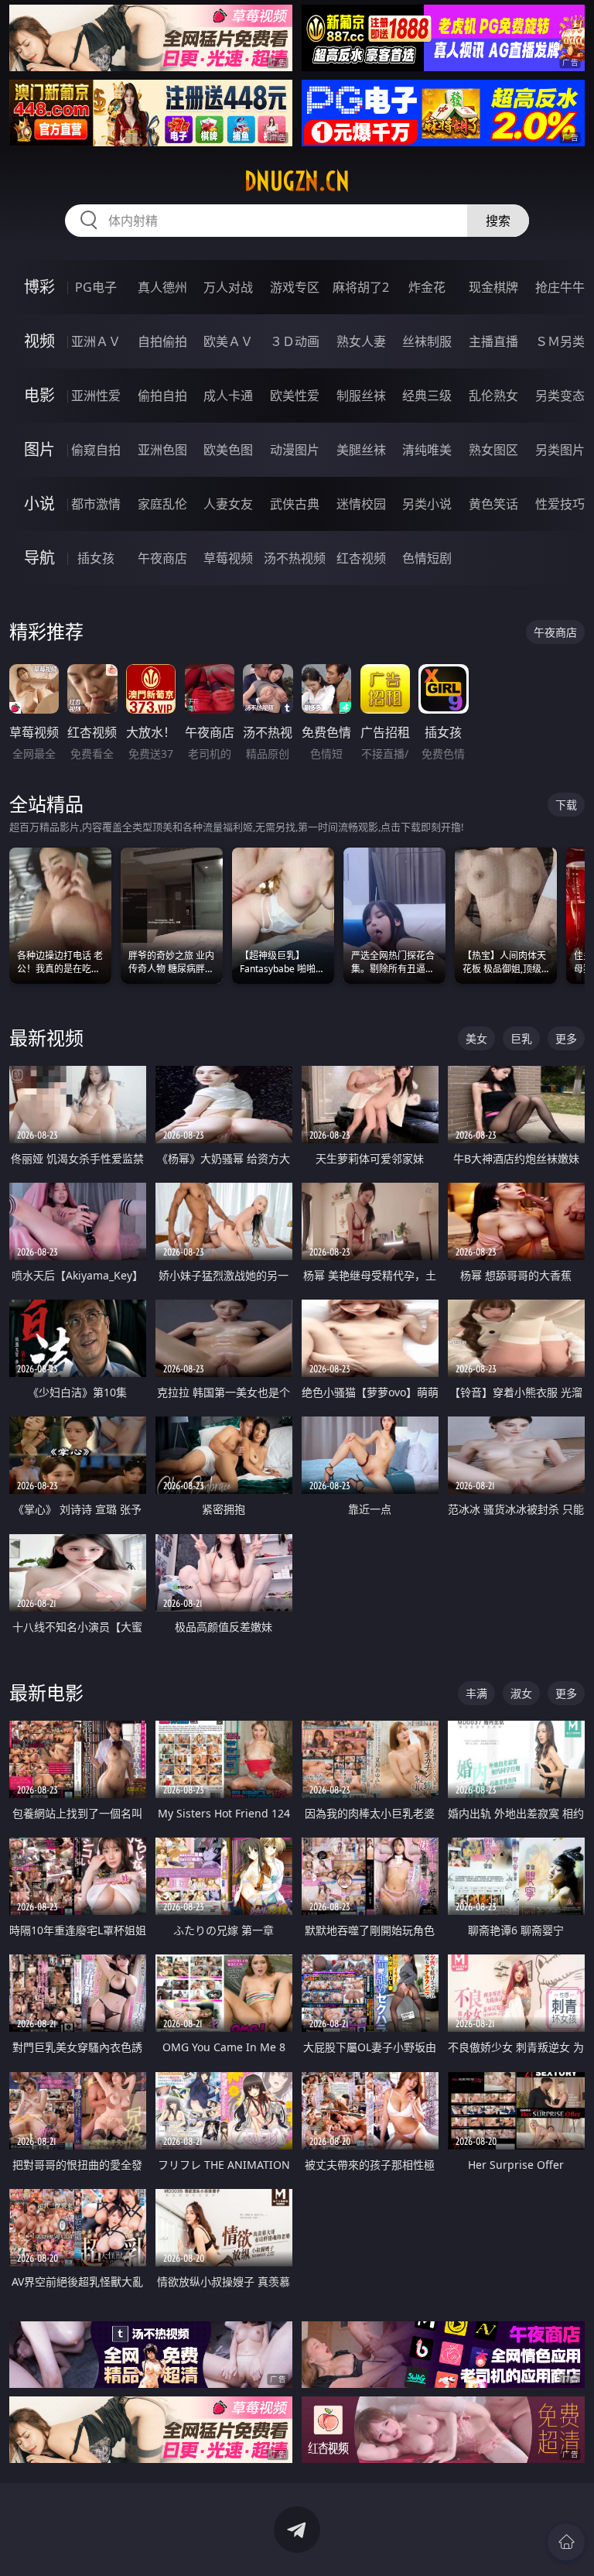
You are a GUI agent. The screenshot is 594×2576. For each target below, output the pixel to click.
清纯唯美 (427, 450)
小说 (39, 504)
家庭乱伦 (162, 504)
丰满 (476, 1693)
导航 (39, 558)
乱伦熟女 (493, 396)
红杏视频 (361, 558)
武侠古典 (295, 504)
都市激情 (96, 504)
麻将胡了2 (361, 287)
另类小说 (427, 504)
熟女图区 (493, 450)
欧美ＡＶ (228, 341)
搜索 (498, 221)
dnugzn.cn (297, 181)
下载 (566, 805)
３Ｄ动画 (295, 341)
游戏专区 (295, 287)
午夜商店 (162, 558)
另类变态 (560, 396)
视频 (39, 341)
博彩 (39, 287)
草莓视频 (228, 558)
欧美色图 (228, 450)
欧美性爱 (295, 396)
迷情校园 (361, 504)
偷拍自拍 (162, 396)
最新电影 (46, 1692)
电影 (39, 395)
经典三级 (427, 396)
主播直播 (493, 341)
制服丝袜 (361, 396)
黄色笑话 (493, 504)
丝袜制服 (427, 341)
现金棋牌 (493, 287)
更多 (566, 1038)
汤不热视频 (295, 558)
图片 (39, 449)
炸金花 (427, 287)
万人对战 (228, 287)
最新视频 (46, 1038)
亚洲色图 (162, 450)
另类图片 (560, 450)
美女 (476, 1038)
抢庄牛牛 (560, 287)
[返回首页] (566, 2542)
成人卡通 (228, 396)
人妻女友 (228, 504)
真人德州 (162, 287)
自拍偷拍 (162, 341)
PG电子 (96, 287)
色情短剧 (427, 558)
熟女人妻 (361, 341)
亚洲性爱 (96, 396)
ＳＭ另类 (560, 341)
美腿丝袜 (361, 450)
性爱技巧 (560, 504)
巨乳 (521, 1038)
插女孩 (96, 558)
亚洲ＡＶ (96, 341)
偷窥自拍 (96, 450)
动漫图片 (295, 450)
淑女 (521, 1693)
